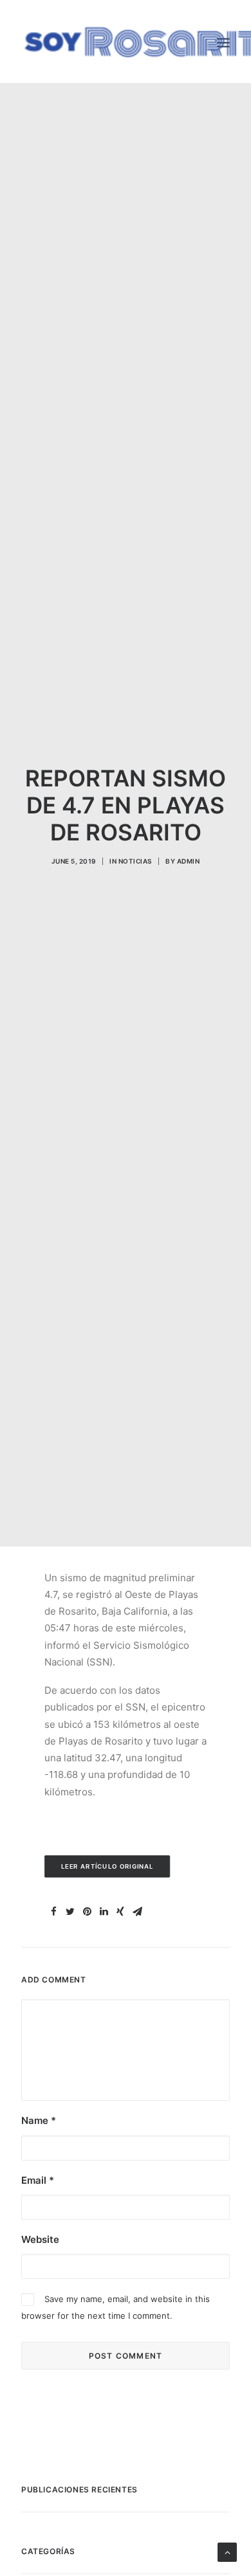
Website (40, 2239)
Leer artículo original (107, 1867)
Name (39, 2120)
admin (189, 861)
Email (38, 2180)
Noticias (135, 861)
